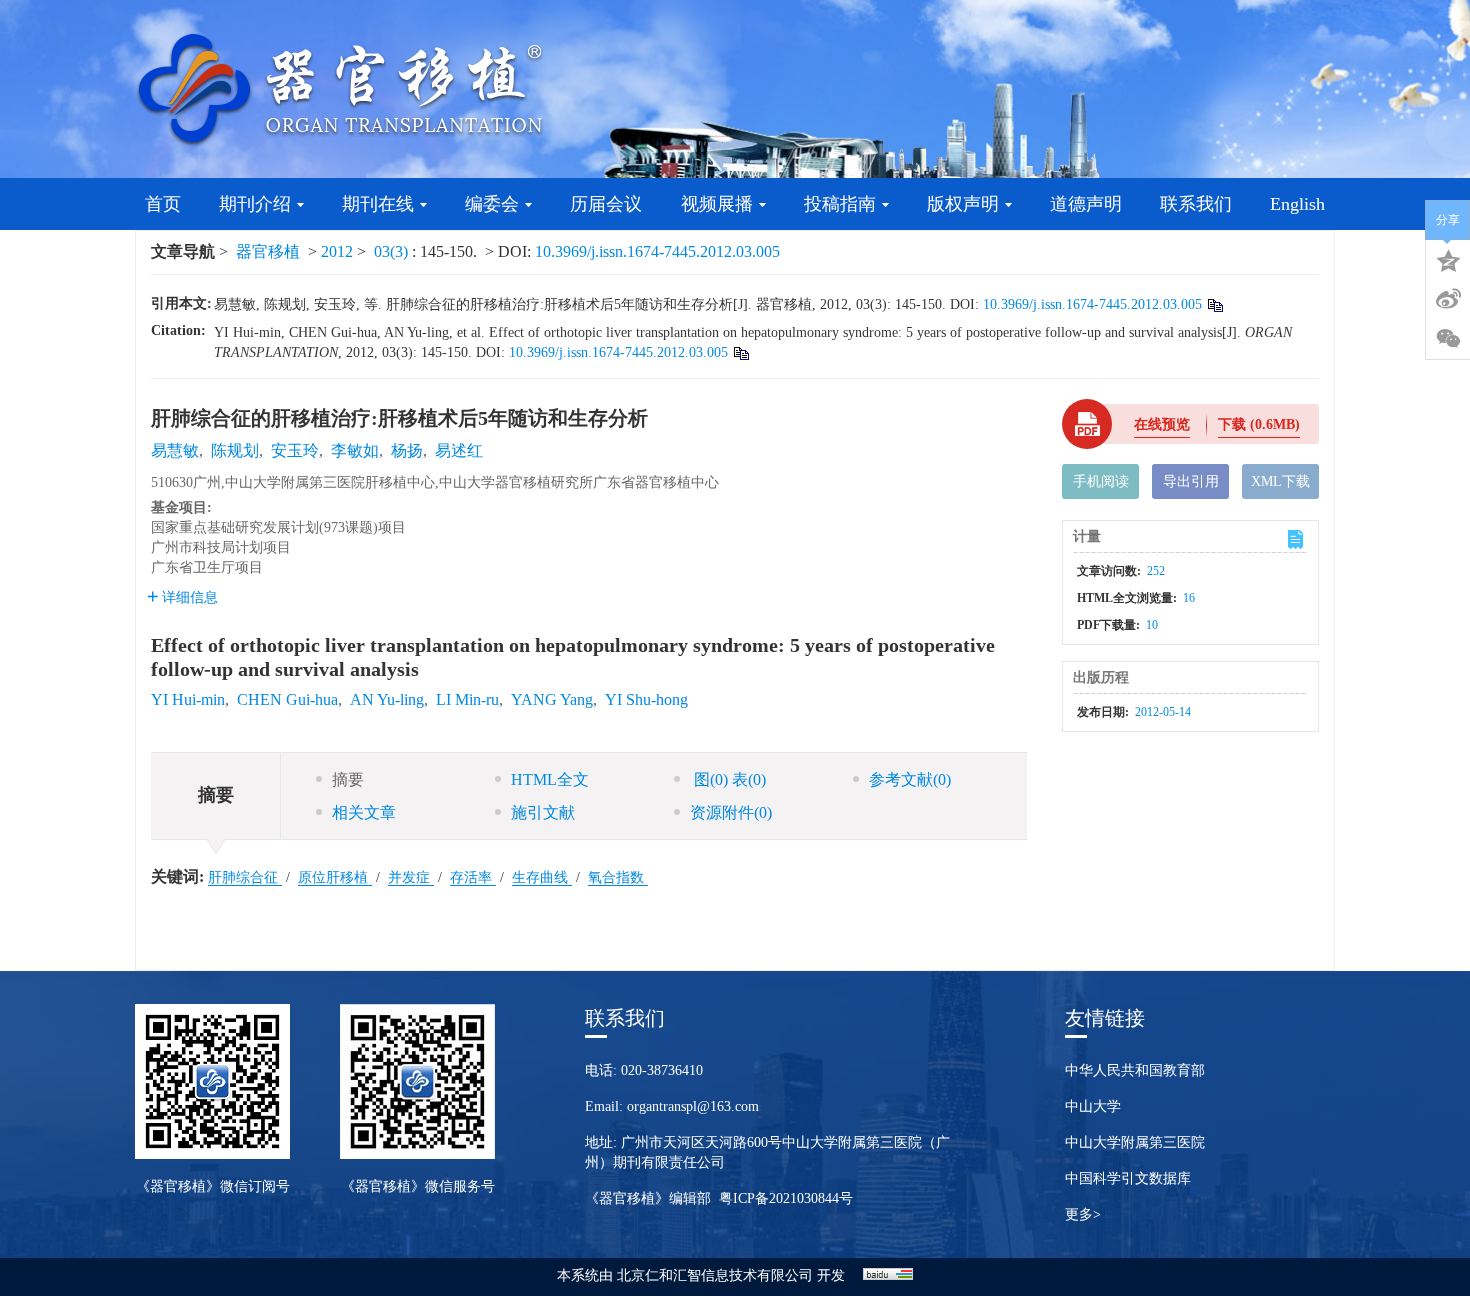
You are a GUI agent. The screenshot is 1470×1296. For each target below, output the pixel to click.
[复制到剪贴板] (1214, 304)
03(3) (393, 251)
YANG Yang (552, 699)
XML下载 (1280, 481)
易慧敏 (175, 450)
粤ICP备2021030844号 (786, 1198)
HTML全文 (550, 779)
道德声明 (1086, 204)
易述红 (459, 450)
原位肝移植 (335, 877)
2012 (337, 251)
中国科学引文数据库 (1128, 1178)
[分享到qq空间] (1448, 259)
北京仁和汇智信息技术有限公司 (715, 1275)
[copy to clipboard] (740, 352)
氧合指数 (618, 877)
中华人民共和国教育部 (1135, 1070)
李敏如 (355, 450)
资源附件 (731, 812)
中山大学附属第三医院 (1135, 1142)
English (1297, 204)
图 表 (728, 779)
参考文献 (910, 779)
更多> (1083, 1214)
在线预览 (1162, 424)
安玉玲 (295, 450)
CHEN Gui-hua (287, 699)
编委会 (492, 204)
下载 (1259, 424)
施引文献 (543, 812)
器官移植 (268, 251)
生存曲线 (542, 877)
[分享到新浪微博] (1448, 299)
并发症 (411, 877)
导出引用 (1191, 481)
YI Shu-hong (646, 699)
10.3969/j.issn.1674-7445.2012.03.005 (657, 251)
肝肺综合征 (245, 877)
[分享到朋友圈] (1448, 339)
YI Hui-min (188, 699)
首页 (163, 204)
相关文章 (364, 812)
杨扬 (407, 450)
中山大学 (1093, 1106)
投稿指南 (840, 204)
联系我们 (1196, 204)
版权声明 (963, 204)
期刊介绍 (255, 204)
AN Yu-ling (387, 699)
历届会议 (606, 204)
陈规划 (235, 450)
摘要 (348, 779)
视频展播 (717, 204)
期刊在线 (378, 204)
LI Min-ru (467, 699)
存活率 (473, 877)
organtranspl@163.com (693, 1106)
